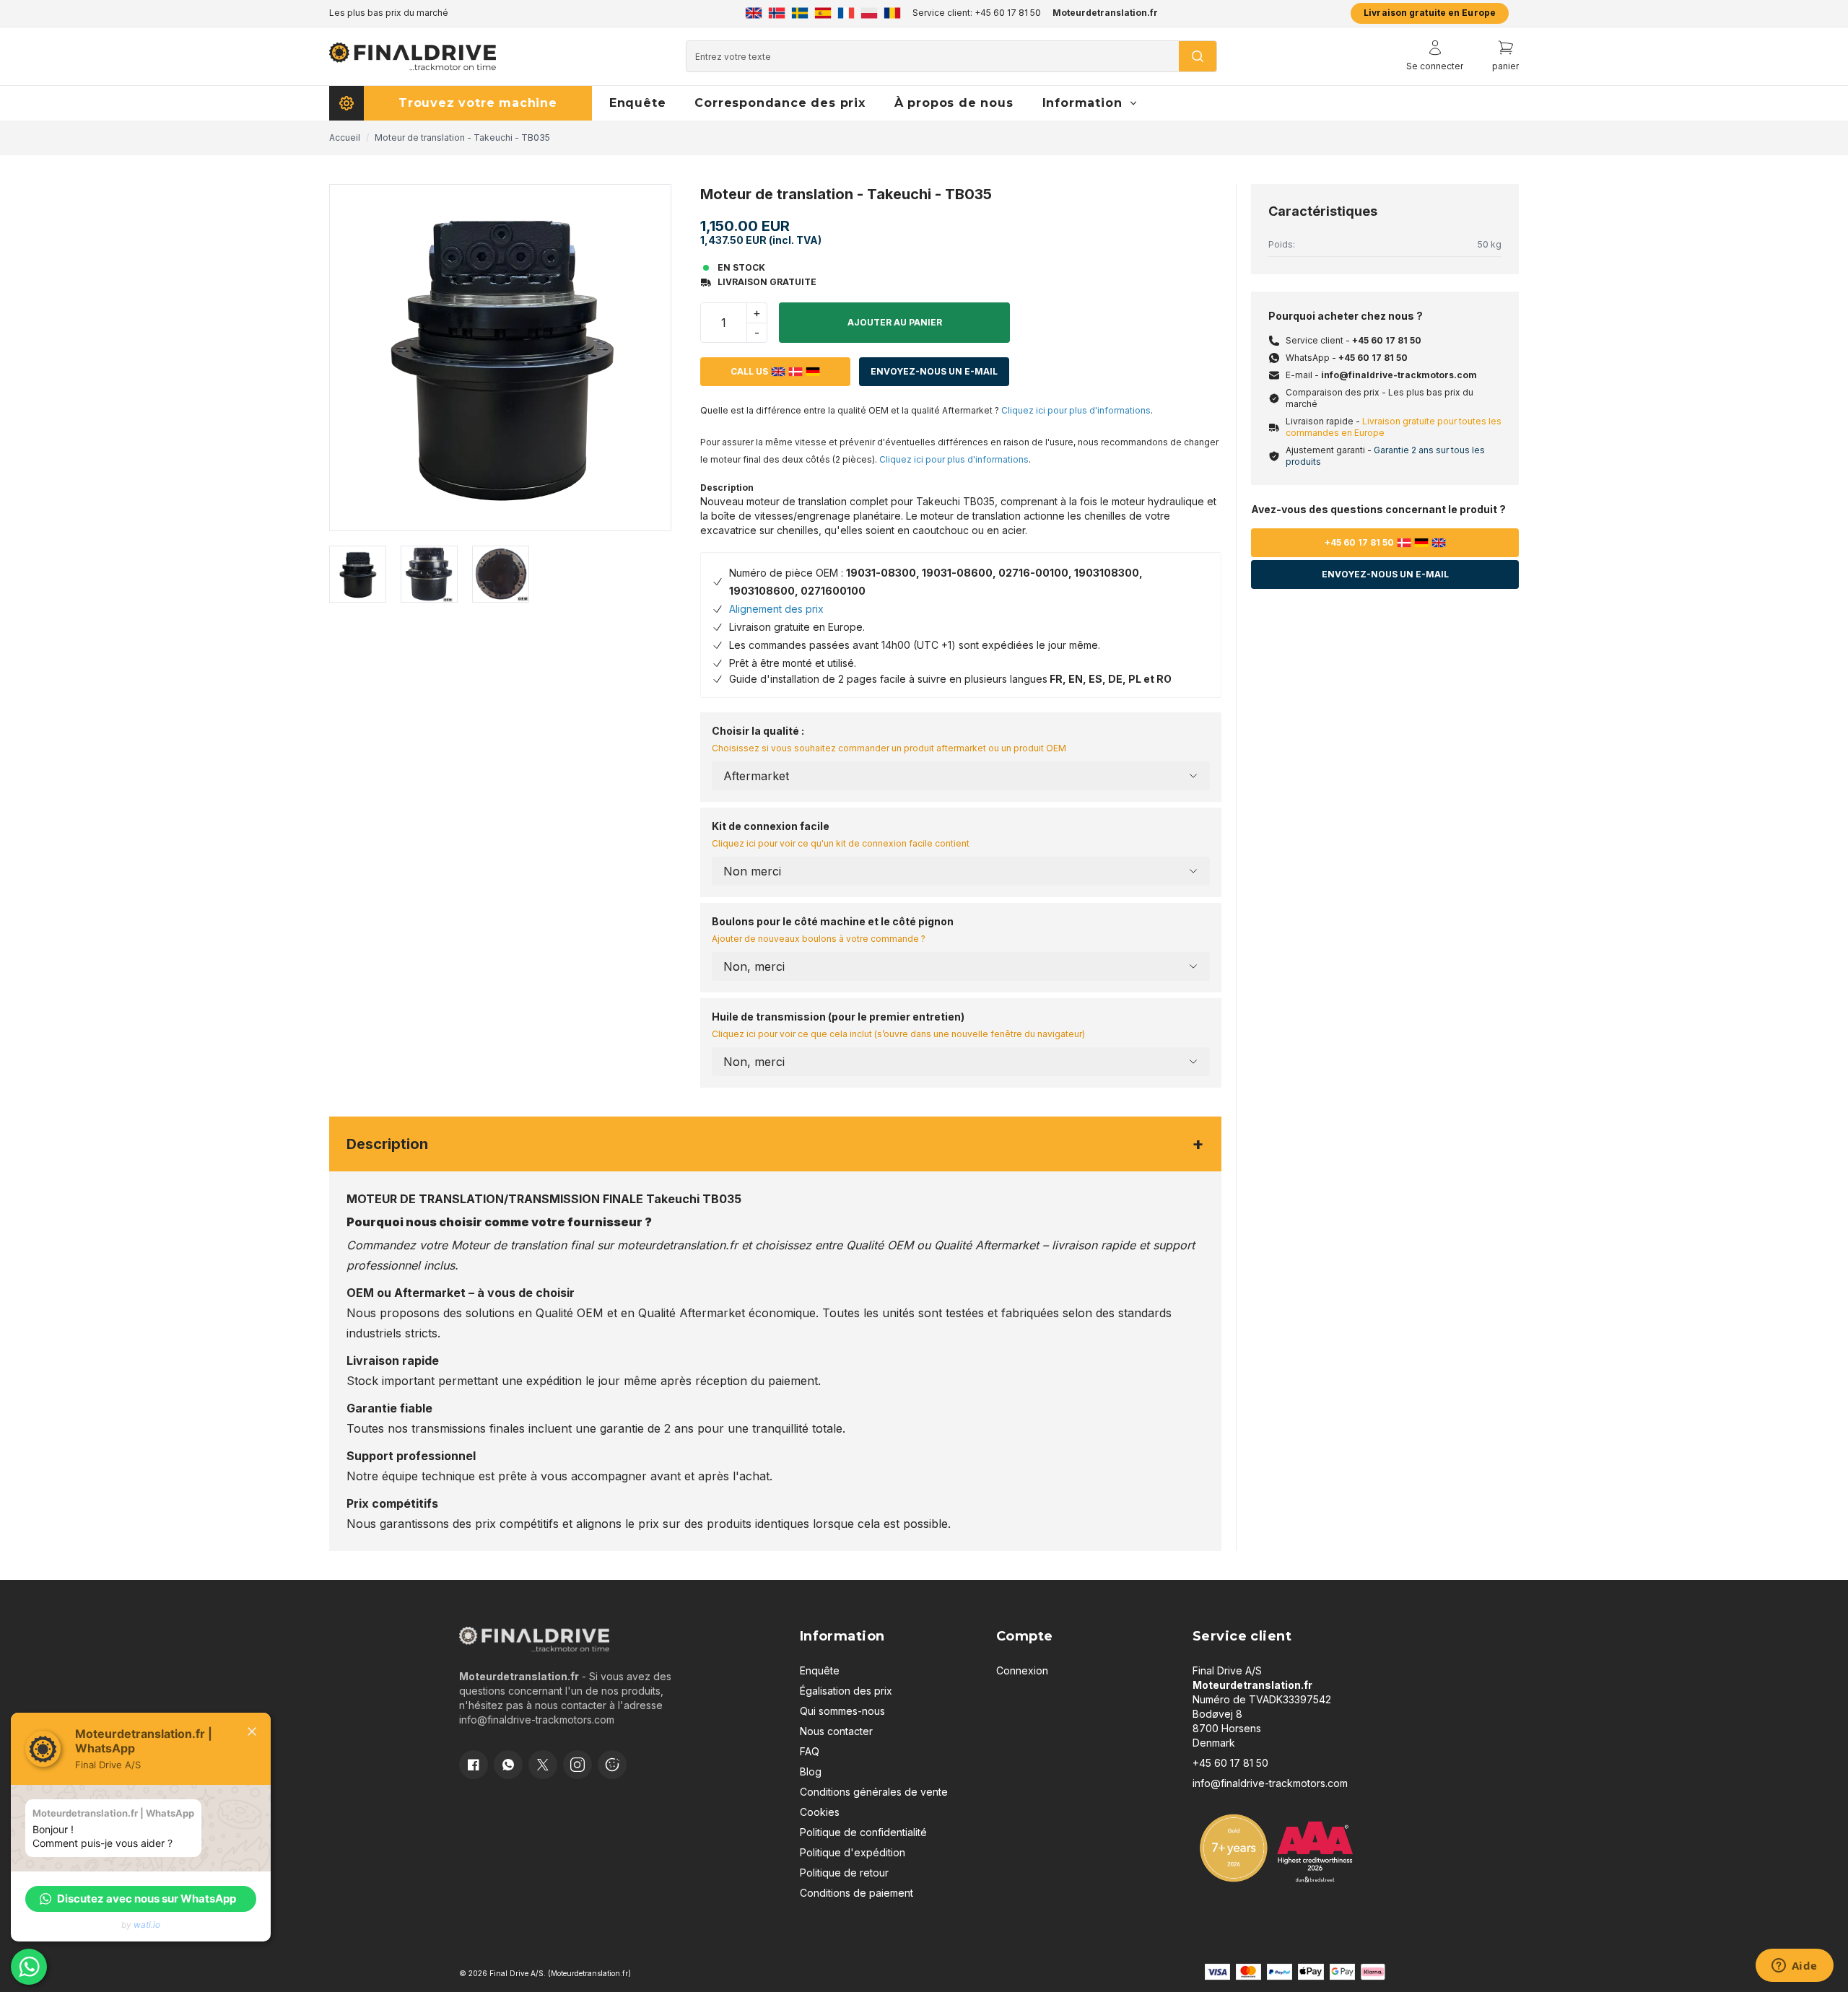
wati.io (147, 1925)
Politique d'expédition (853, 1852)
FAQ (810, 1751)
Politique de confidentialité (863, 1832)
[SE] (800, 13)
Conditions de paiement (857, 1893)
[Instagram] (577, 1765)
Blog (811, 1772)
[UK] (754, 13)
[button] (141, 1899)
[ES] (823, 13)
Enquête (820, 1670)
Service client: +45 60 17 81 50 (977, 13)
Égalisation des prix (846, 1691)
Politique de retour (844, 1873)
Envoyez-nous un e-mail (934, 371)
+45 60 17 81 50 (1387, 340)
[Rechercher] (1198, 56)
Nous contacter (836, 1731)
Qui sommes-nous (842, 1711)
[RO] (892, 13)
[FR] (846, 13)
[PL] (869, 13)
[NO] (777, 13)
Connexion (1022, 1670)
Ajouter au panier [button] (895, 322)
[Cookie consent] (612, 1765)
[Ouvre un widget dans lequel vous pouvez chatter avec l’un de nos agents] (1794, 1967)
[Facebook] (474, 1765)
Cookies (820, 1812)
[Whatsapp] (508, 1765)
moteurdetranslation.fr (677, 1245)
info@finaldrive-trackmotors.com (1399, 375)
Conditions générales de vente (874, 1792)
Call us (749, 371)
